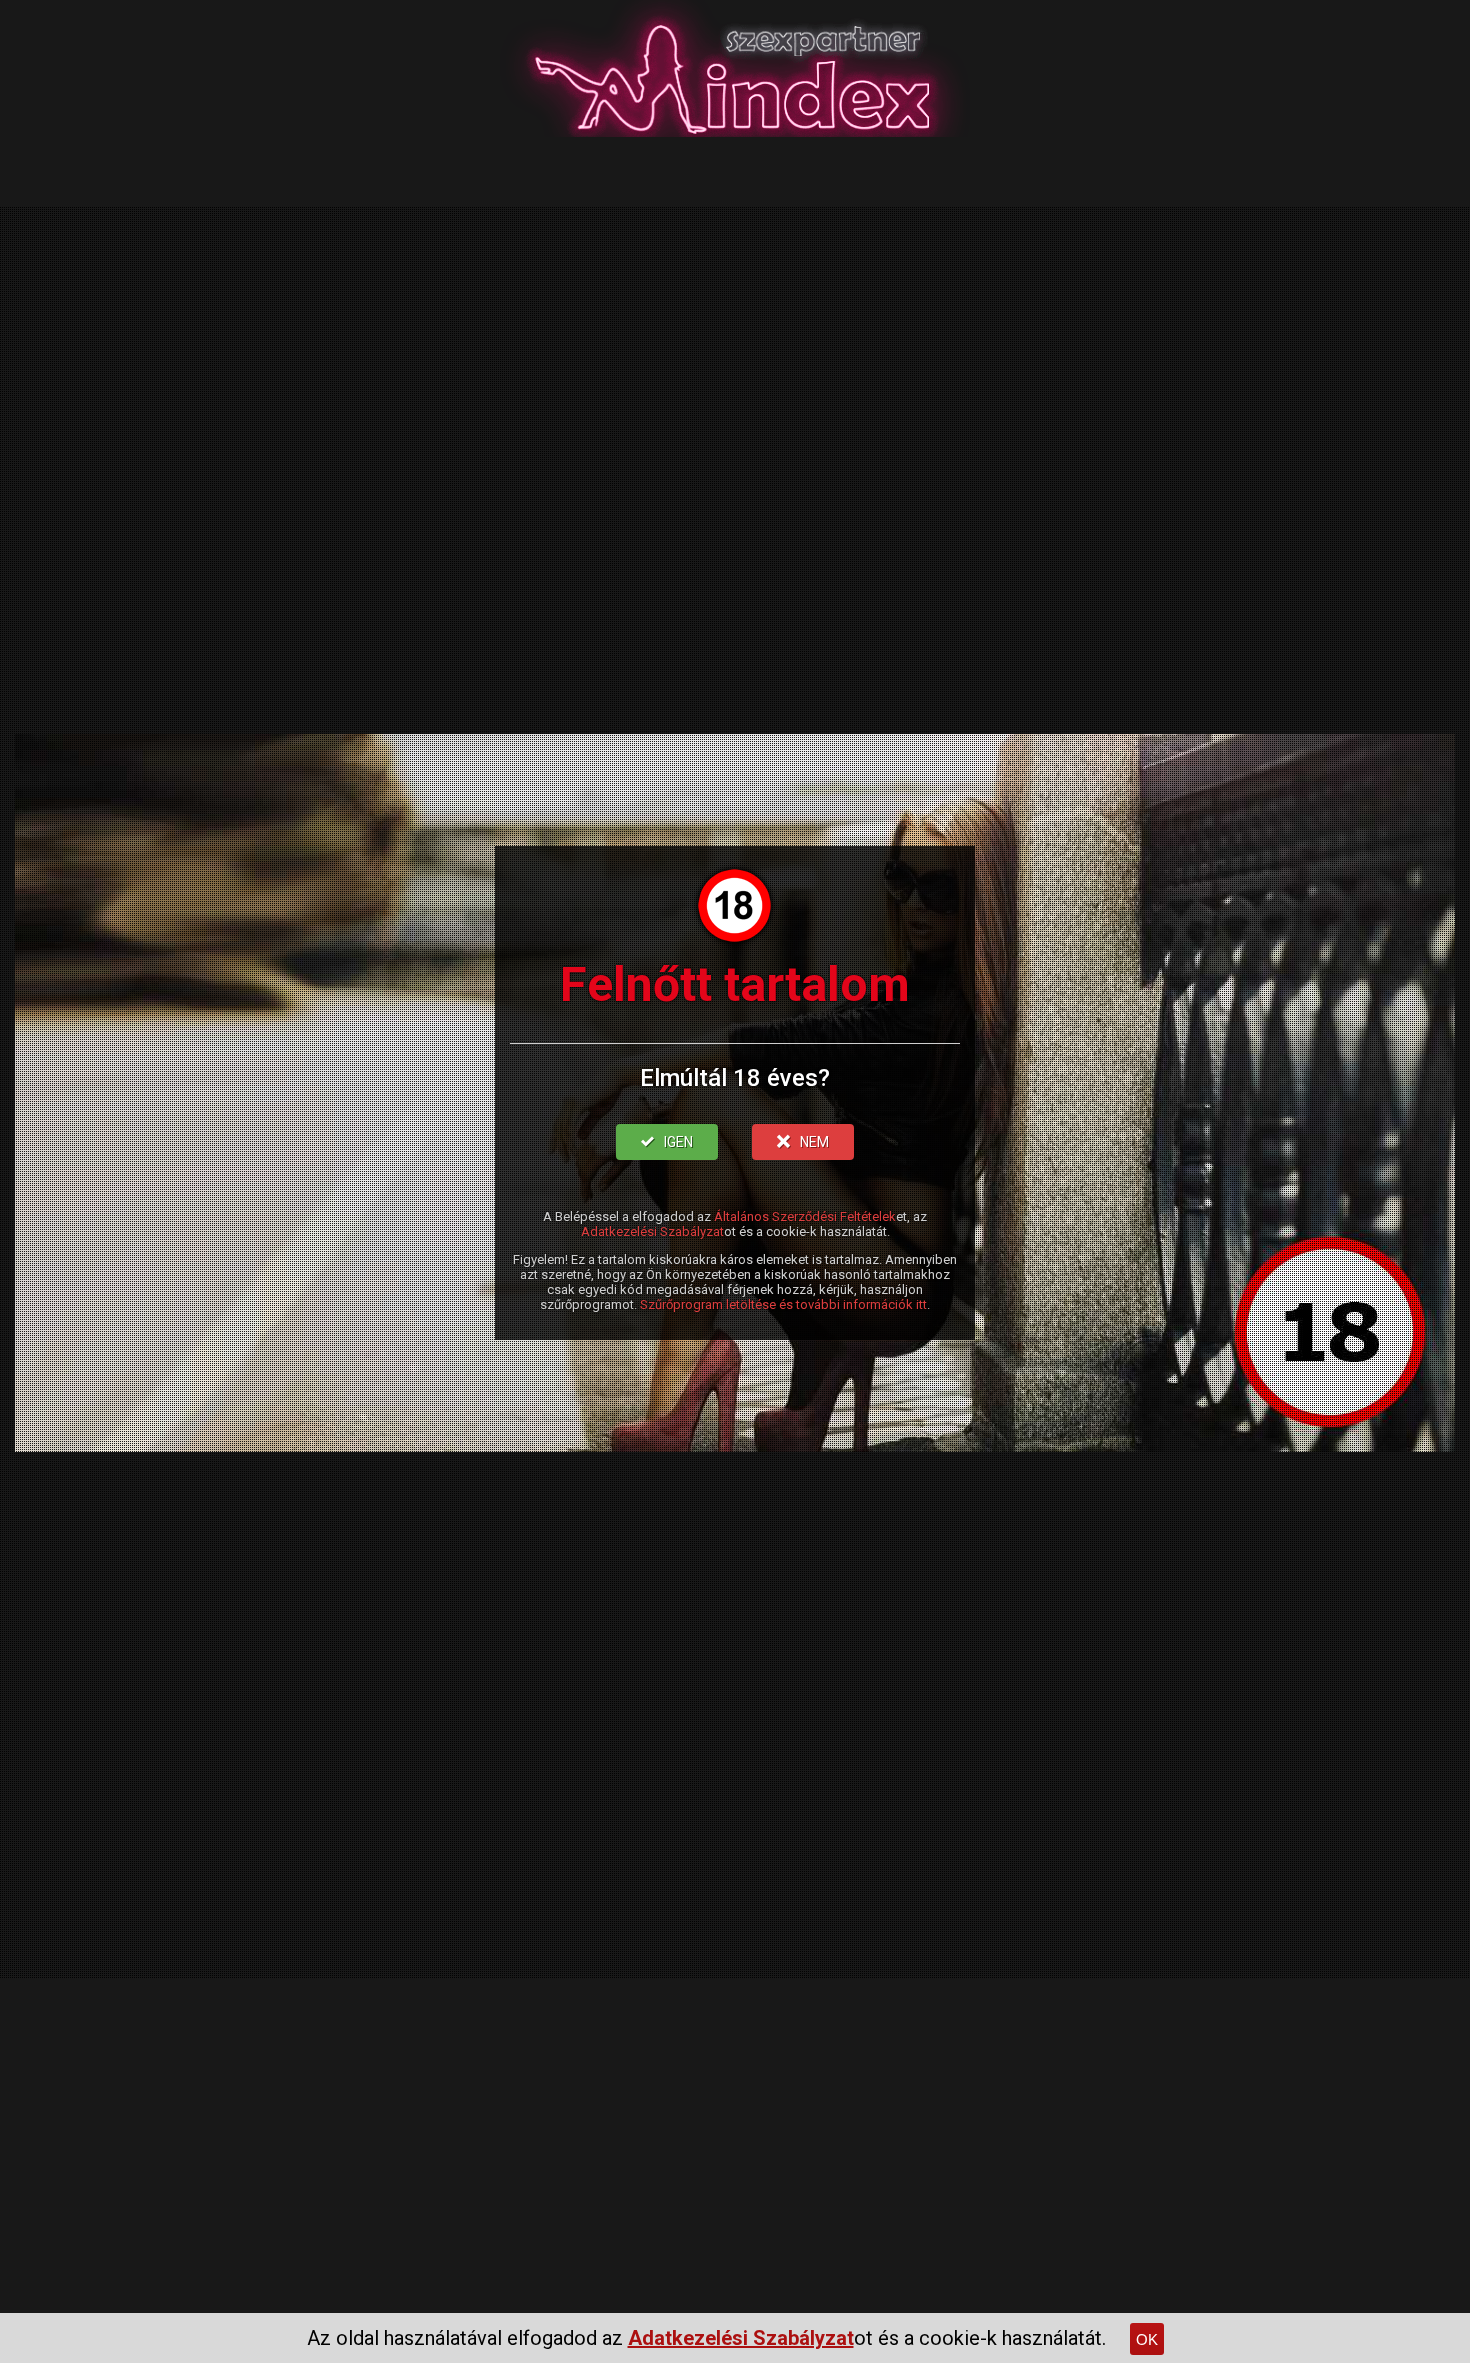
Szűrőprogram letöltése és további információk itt (783, 1304)
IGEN (678, 1142)
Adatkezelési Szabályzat (652, 1231)
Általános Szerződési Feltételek (805, 1216)
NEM (814, 1142)
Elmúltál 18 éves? (735, 1078)
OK (1147, 2339)
